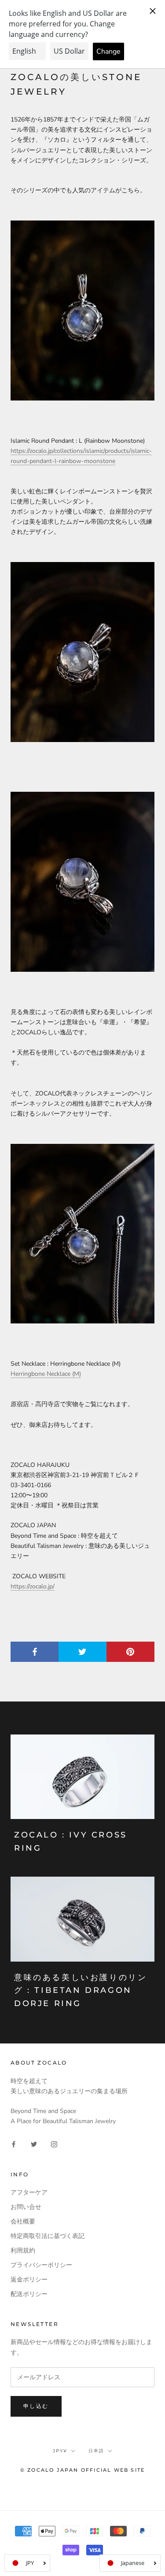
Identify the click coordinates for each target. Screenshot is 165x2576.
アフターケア (29, 2192)
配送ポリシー (29, 2294)
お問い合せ (26, 2207)
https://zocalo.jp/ (33, 1586)
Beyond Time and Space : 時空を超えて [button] (64, 1536)
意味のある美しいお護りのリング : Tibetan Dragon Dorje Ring (81, 1990)
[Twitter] (34, 2144)
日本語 (96, 2451)
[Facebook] (14, 2144)
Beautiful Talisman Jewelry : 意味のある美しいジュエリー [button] (80, 1551)
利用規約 (23, 2251)
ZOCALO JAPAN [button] (33, 1525)
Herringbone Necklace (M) (46, 1374)
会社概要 (23, 2221)
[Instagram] (54, 2144)
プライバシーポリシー (41, 2265)
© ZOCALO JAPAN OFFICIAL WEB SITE (82, 2470)
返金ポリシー (29, 2280)
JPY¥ (60, 2451)
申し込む (36, 2406)
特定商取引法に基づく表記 (48, 2236)
